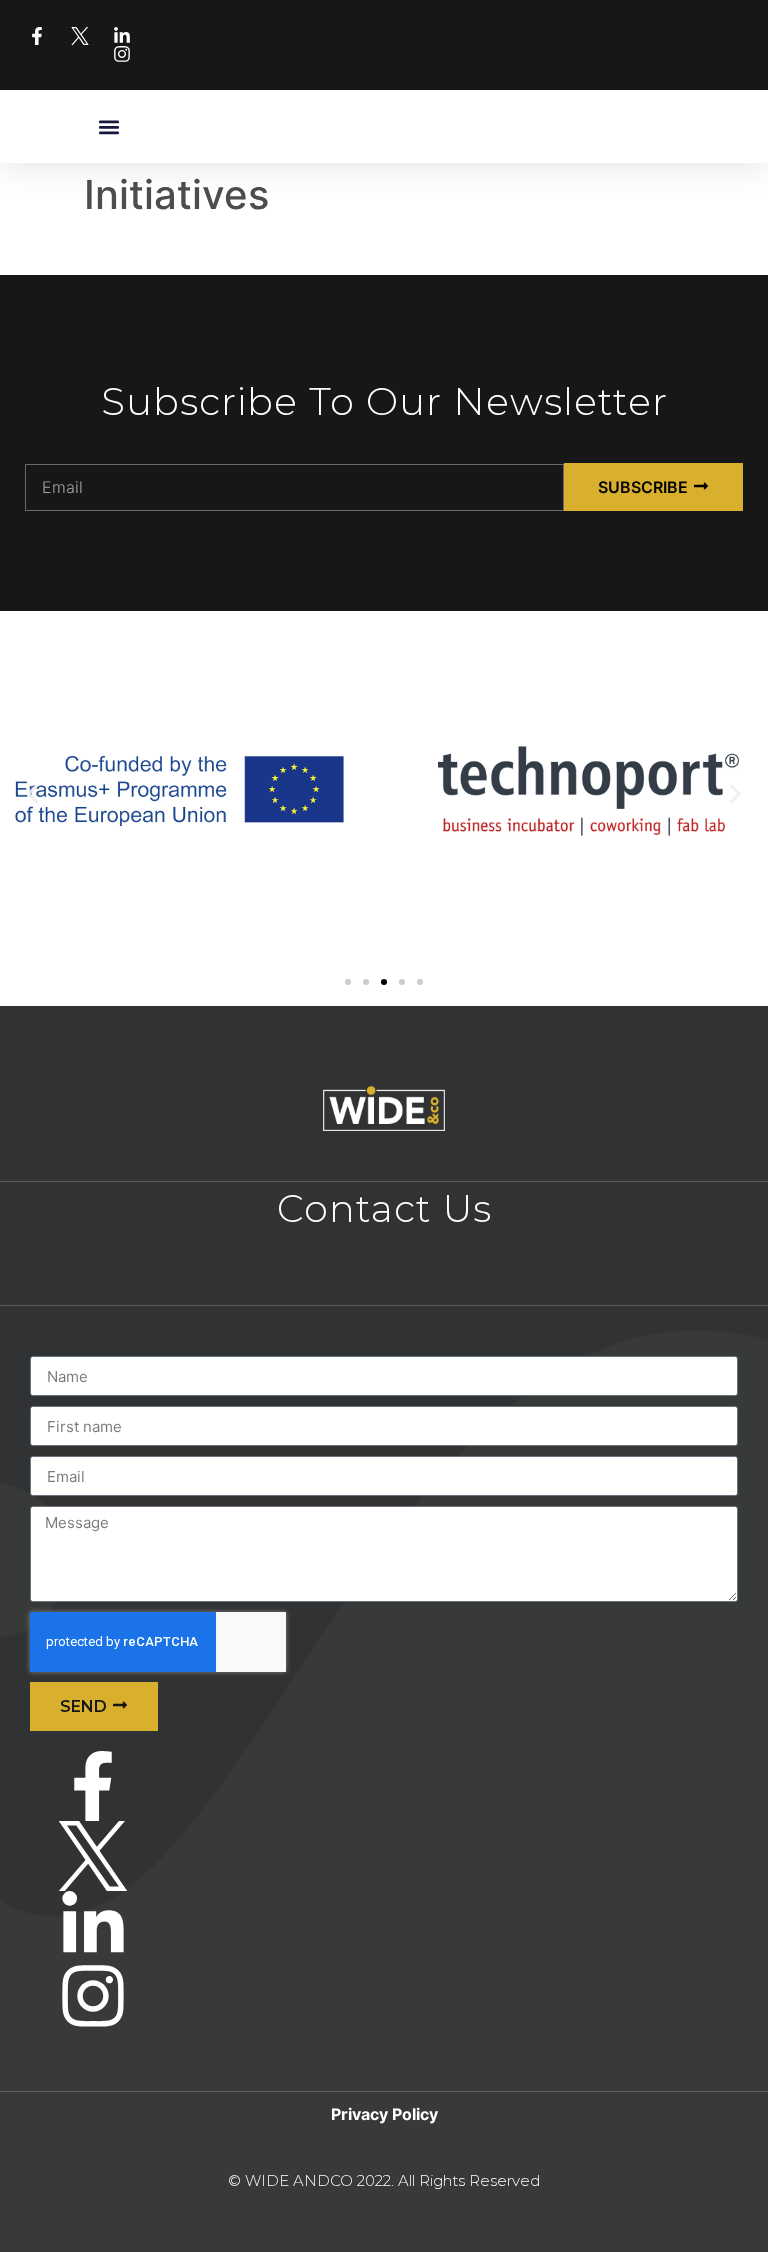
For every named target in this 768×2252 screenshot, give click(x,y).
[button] (109, 126)
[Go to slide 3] (384, 982)
